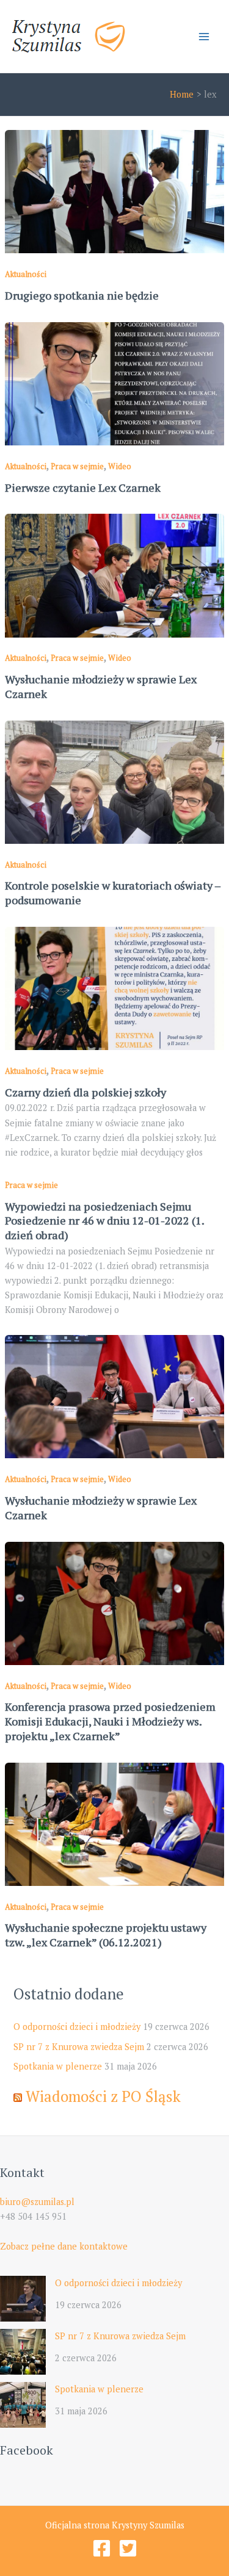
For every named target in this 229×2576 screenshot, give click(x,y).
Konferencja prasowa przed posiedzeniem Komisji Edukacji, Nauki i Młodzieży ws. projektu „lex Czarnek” (110, 1721)
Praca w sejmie (77, 466)
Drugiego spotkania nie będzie (82, 295)
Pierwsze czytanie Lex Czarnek (83, 487)
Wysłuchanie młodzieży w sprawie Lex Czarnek (101, 686)
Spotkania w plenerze (58, 2066)
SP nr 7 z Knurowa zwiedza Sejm (79, 2047)
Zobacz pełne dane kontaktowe (64, 2246)
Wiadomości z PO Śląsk (103, 2096)
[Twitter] (128, 2548)
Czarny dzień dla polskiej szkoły (85, 1092)
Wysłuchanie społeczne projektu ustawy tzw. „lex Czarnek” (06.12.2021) (106, 1935)
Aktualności (26, 274)
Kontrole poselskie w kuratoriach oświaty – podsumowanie (113, 893)
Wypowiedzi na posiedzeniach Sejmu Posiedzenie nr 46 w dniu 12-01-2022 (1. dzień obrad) (104, 1221)
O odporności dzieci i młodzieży (77, 2027)
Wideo (120, 466)
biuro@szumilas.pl (37, 2202)
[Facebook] (102, 2548)
